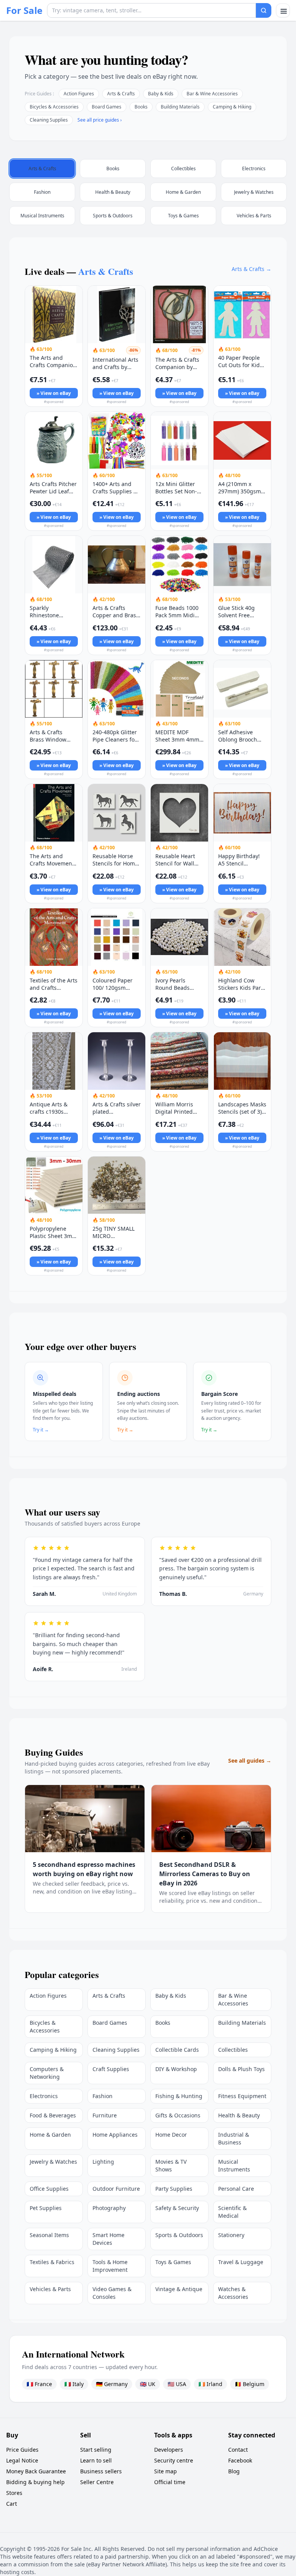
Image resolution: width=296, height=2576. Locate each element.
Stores (14, 2493)
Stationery (231, 2235)
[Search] (264, 10)
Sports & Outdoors (179, 2235)
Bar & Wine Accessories (212, 94)
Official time (170, 2482)
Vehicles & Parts (50, 2289)
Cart (12, 2504)
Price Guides (22, 2450)
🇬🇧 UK (148, 2384)
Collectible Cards (177, 2050)
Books (141, 107)
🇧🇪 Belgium (250, 2384)
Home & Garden (50, 2135)
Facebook (240, 2460)
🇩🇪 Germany (112, 2384)
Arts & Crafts (121, 94)
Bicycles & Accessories (54, 107)
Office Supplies (49, 2189)
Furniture (105, 2115)
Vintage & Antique (179, 2289)
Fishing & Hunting (179, 2096)
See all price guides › (100, 120)
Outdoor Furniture (116, 2189)
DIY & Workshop (176, 2069)
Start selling (96, 2450)
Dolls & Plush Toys (241, 2069)
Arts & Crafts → (251, 269)
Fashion (103, 2096)
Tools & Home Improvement (110, 2266)
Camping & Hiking (232, 107)
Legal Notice (22, 2460)
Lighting (103, 2162)
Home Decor (171, 2135)
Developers (169, 2450)
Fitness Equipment (242, 2096)
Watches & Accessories (233, 2293)
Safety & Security (177, 2208)
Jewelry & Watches (53, 2162)
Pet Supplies (46, 2208)
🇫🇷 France (39, 2384)
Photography (109, 2208)
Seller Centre (97, 2482)
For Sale (24, 10)
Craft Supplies (111, 2069)
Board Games (107, 107)
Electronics (44, 2096)
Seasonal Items (49, 2235)
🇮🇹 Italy (74, 2384)
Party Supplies (174, 2189)
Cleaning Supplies (49, 120)
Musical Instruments (234, 2165)
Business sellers (101, 2471)
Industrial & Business (234, 2138)
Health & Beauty (239, 2115)
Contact (238, 2450)
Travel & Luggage (241, 2262)
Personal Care (236, 2189)
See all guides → (250, 1761)
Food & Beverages (53, 2115)
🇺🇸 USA (177, 2384)
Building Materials (180, 107)
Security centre (174, 2460)
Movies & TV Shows (171, 2165)
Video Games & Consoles (112, 2293)
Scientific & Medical (232, 2212)
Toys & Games (173, 2262)
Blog (234, 2471)
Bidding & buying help (35, 2482)
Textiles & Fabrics (52, 2262)
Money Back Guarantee (36, 2471)
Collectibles (233, 2050)
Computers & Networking (47, 2073)
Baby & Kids (161, 94)
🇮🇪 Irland (210, 2384)
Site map (166, 2471)
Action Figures (79, 94)
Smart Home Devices (108, 2239)
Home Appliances (115, 2135)
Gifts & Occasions (178, 2115)
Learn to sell (96, 2460)
